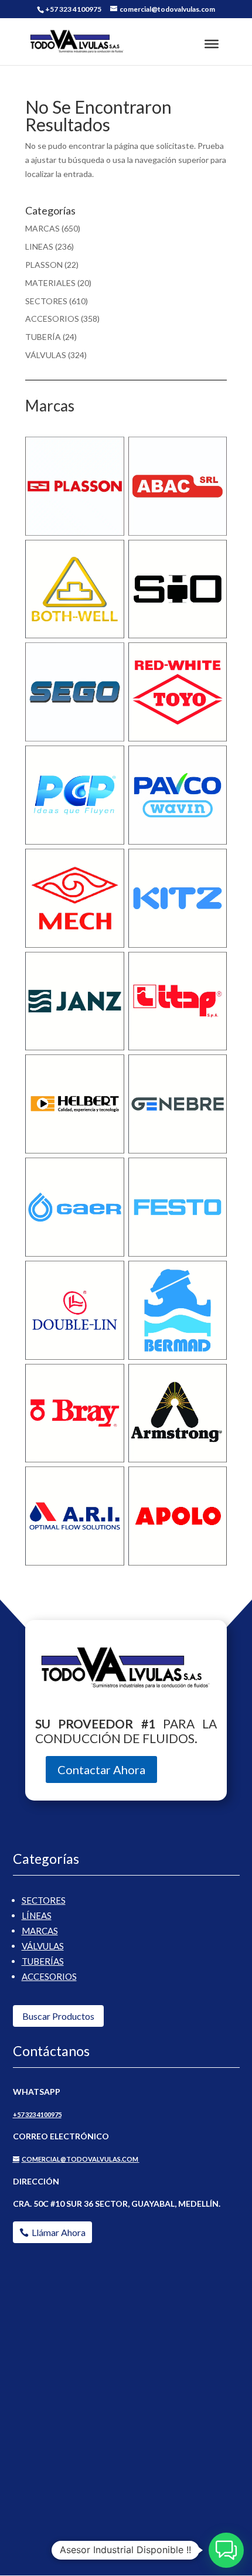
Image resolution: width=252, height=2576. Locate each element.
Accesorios (49, 1976)
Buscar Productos (58, 2016)
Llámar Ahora (59, 2232)
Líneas (37, 1915)
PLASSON (44, 265)
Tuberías (43, 1961)
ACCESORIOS (52, 319)
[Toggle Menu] (212, 44)
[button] (226, 2550)
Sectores (44, 1900)
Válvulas (43, 1946)
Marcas (40, 1931)
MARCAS (42, 228)
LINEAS (39, 246)
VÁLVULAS (46, 355)
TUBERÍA (43, 337)
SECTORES (46, 301)
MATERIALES (50, 283)
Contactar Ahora (101, 1769)
